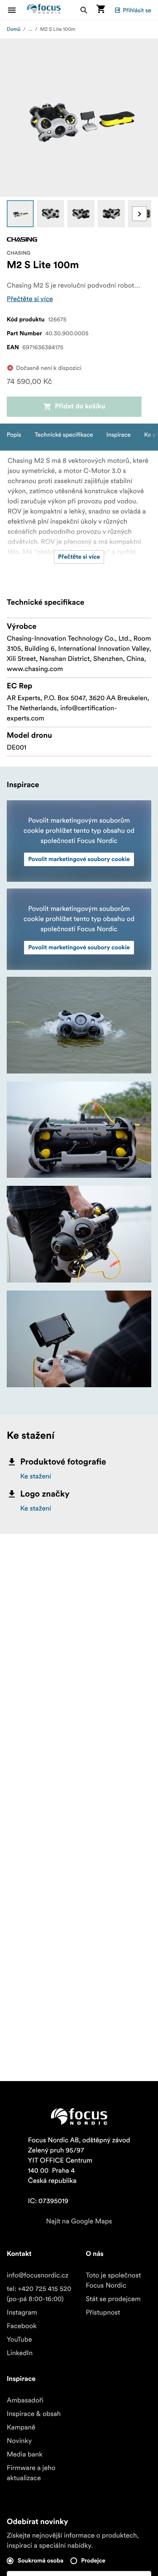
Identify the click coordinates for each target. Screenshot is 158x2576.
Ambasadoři (25, 2400)
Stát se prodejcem (113, 2299)
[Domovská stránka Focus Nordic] (44, 10)
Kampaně (21, 2427)
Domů (14, 29)
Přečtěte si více (30, 299)
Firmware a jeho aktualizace (31, 2473)
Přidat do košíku (80, 407)
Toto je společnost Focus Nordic (114, 2280)
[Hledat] (84, 10)
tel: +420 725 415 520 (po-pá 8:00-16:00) (39, 2294)
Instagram (22, 2312)
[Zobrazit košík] (101, 10)
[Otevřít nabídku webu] (17, 10)
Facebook (22, 2326)
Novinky (19, 2441)
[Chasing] (22, 239)
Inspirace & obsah (34, 2414)
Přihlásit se (137, 10)
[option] (20, 214)
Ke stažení (36, 1476)
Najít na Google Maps (79, 2221)
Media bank (25, 2454)
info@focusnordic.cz (37, 2275)
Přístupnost (103, 2312)
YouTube (19, 2340)
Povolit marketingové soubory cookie (79, 859)
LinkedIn (20, 2353)
